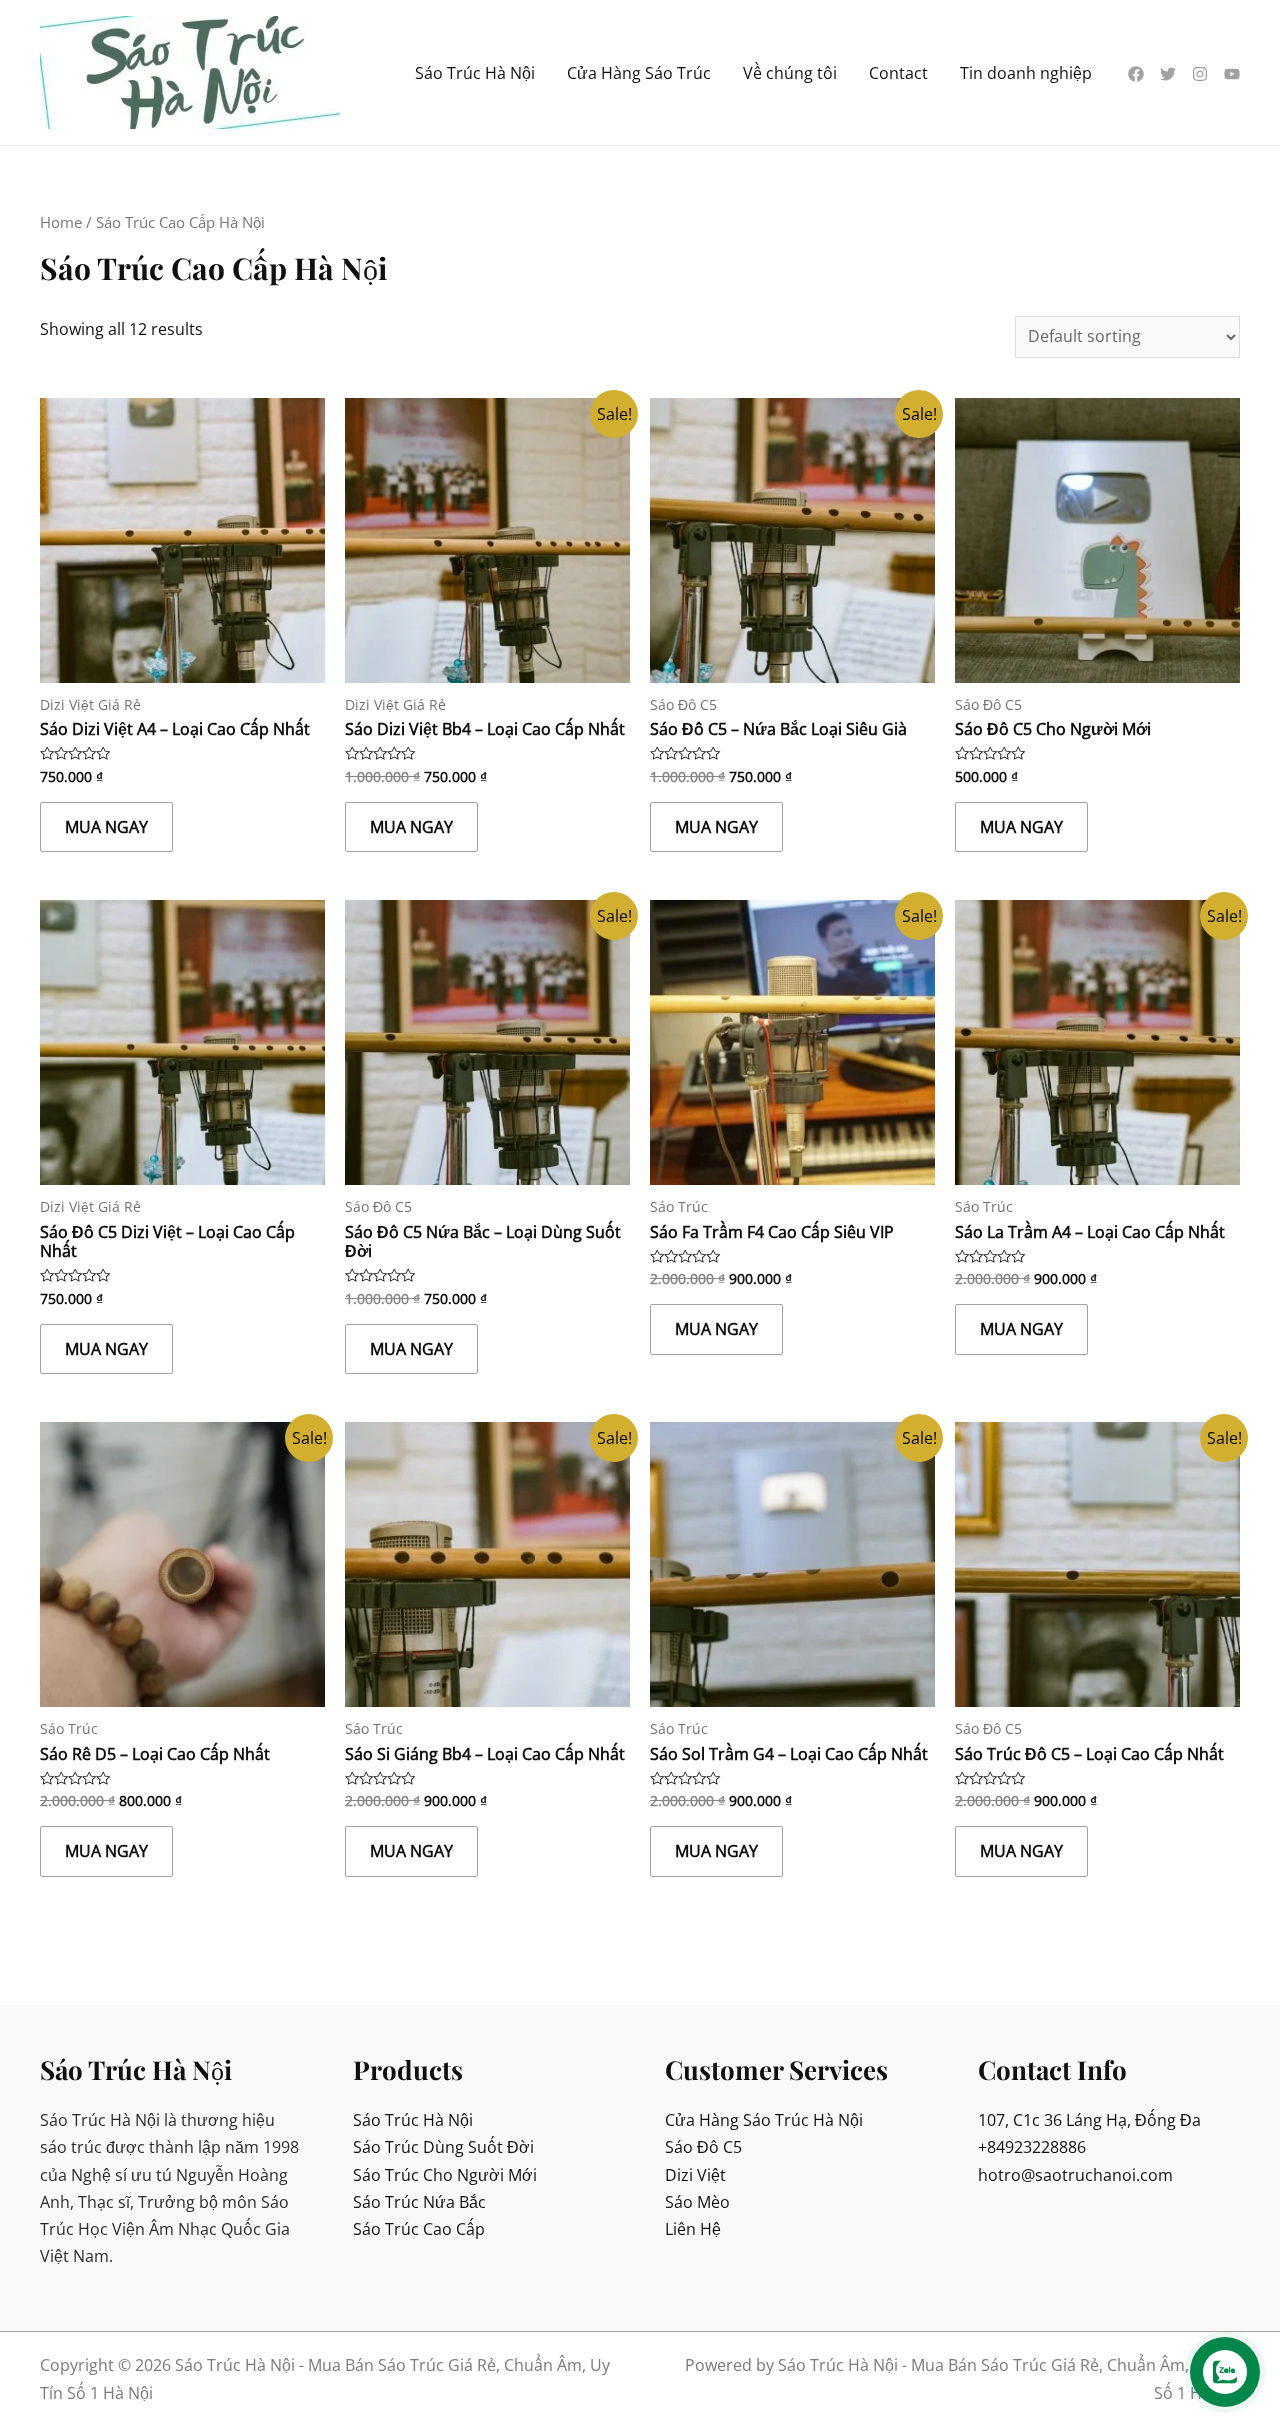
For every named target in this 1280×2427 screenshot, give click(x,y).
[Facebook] (1136, 74)
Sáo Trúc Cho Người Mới (445, 2175)
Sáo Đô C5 (703, 2147)
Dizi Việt (695, 2175)
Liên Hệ (693, 2229)
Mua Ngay (106, 827)
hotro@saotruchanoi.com (1075, 2175)
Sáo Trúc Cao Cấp (419, 2229)
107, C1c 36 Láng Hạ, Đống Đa (1089, 2120)
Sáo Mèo (697, 2202)
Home (61, 222)
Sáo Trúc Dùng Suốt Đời (443, 2147)
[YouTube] (1232, 74)
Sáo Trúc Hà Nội (413, 2120)
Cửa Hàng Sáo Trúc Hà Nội (764, 2120)
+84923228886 (1032, 2147)
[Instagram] (1200, 74)
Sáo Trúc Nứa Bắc (419, 2202)
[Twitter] (1168, 74)
